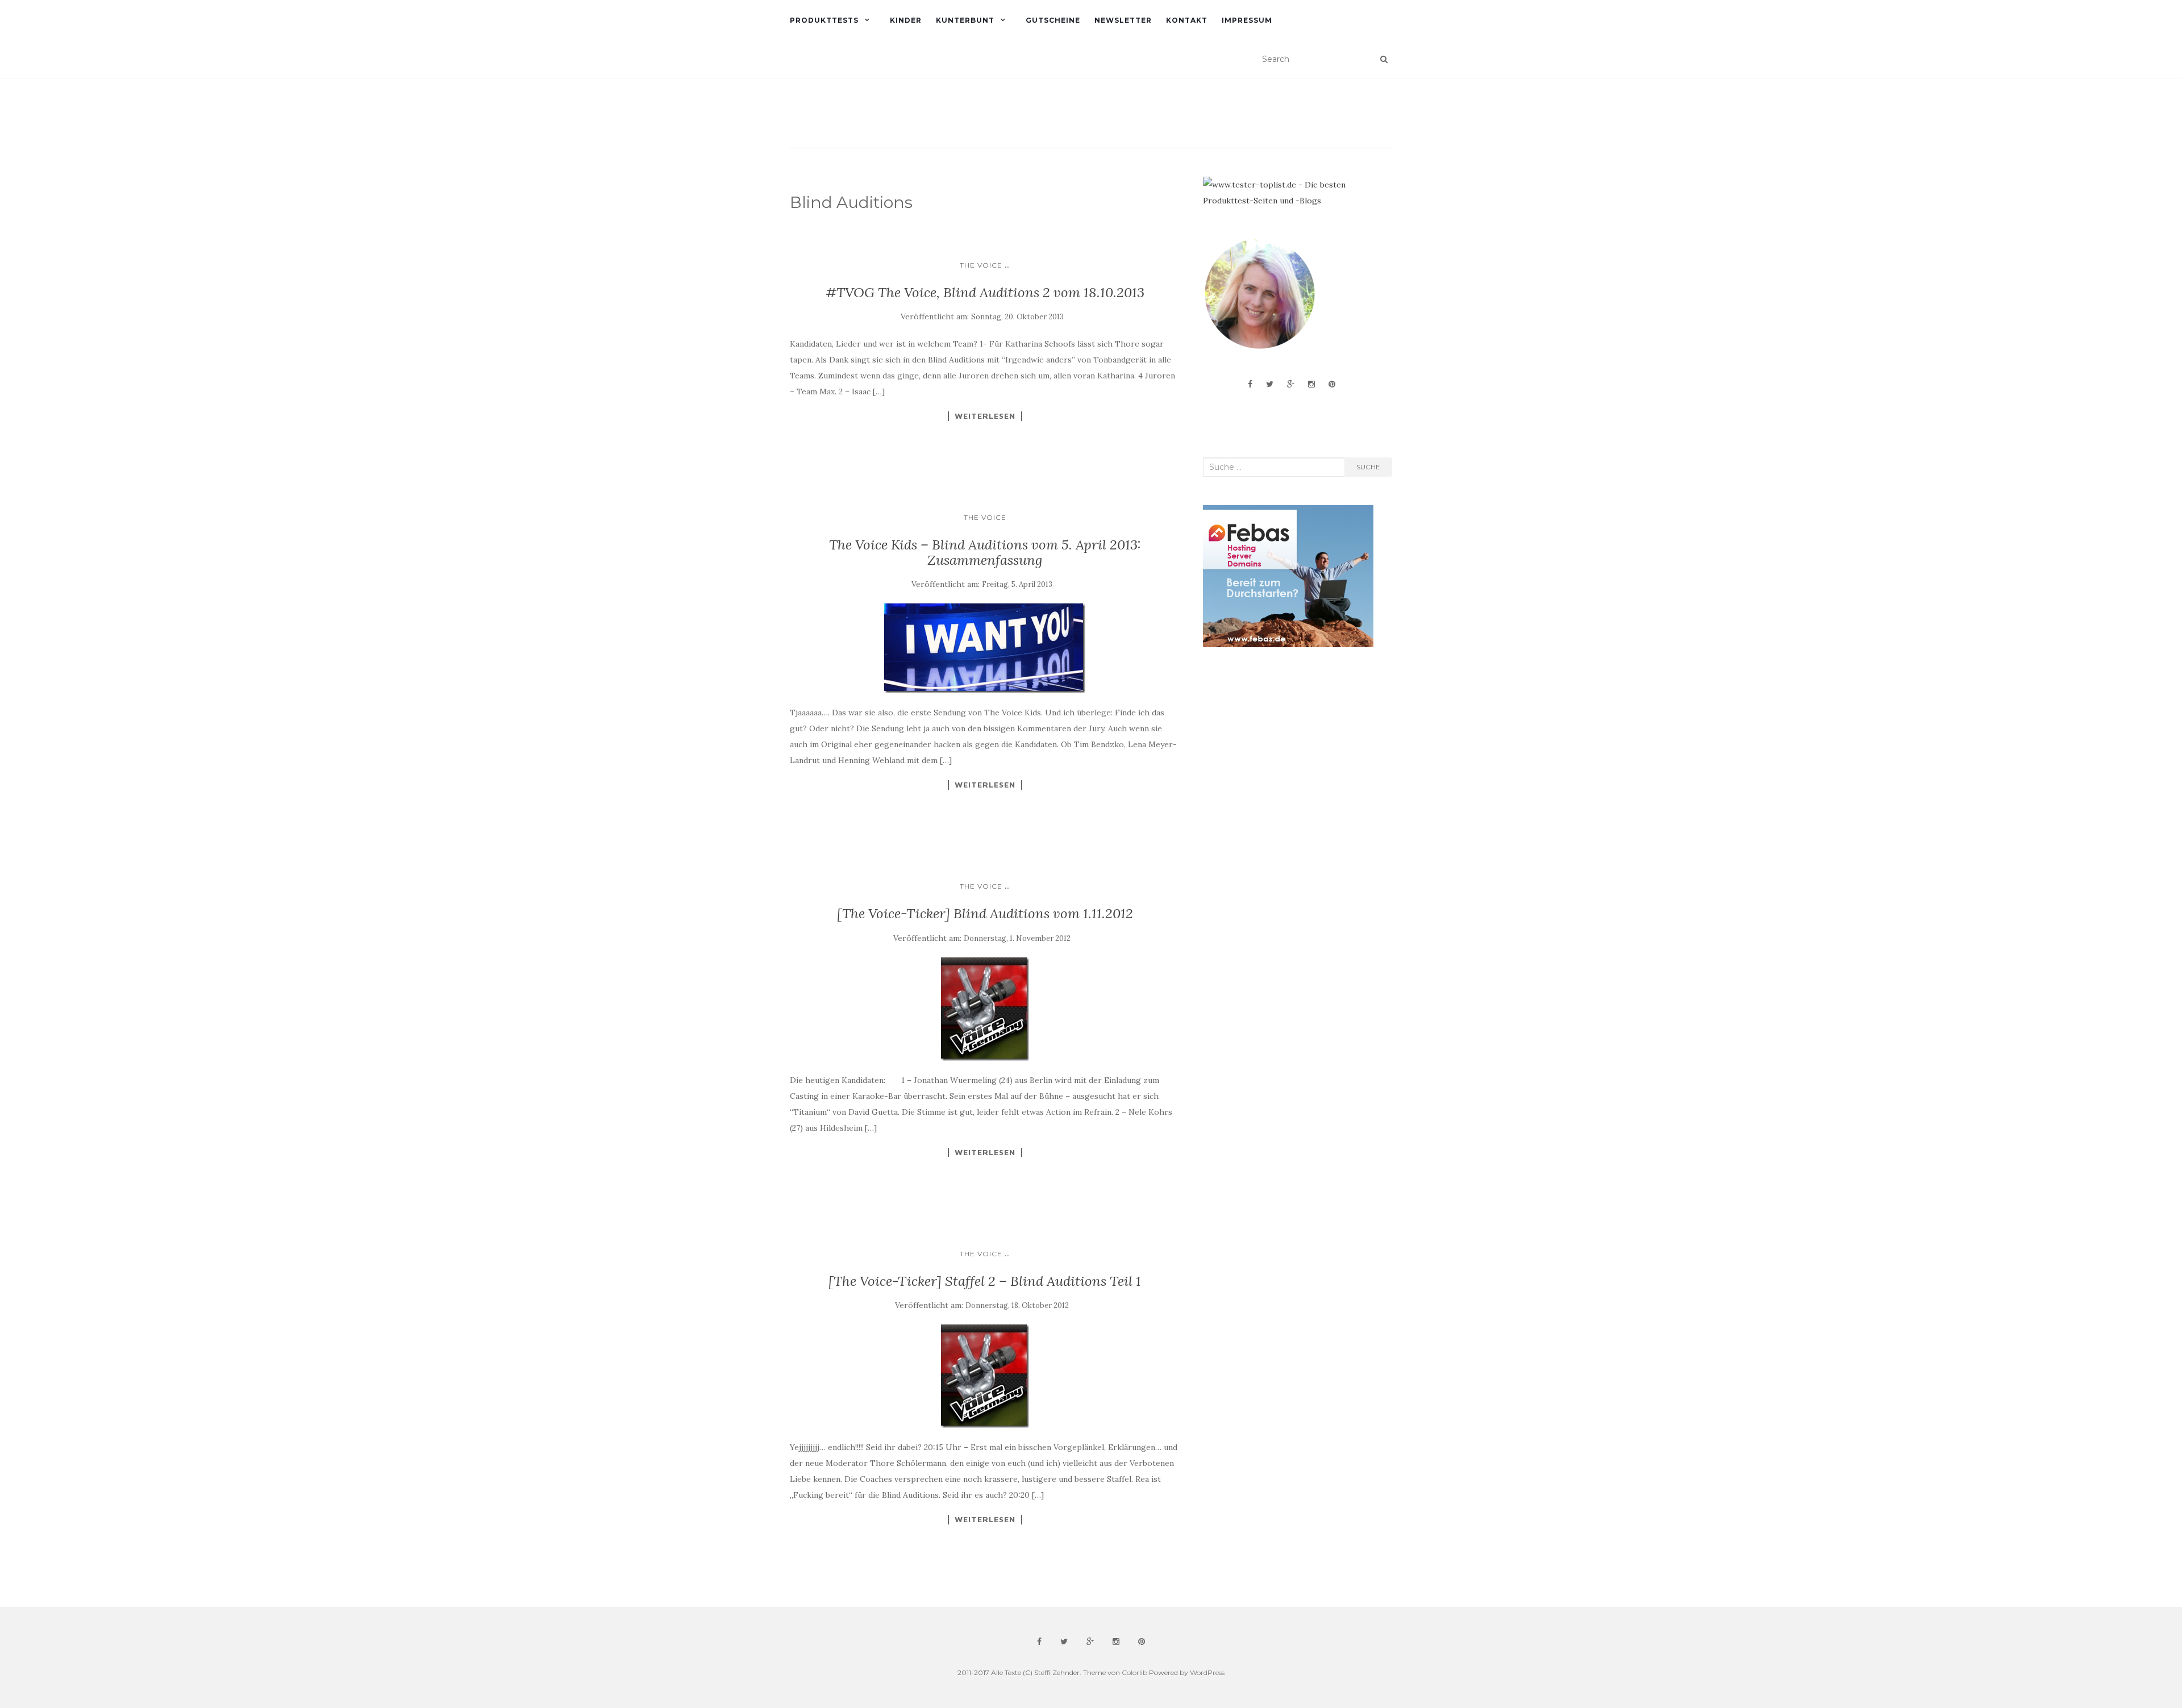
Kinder (906, 20)
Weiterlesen (985, 416)
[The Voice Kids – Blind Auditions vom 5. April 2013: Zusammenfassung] (985, 648)
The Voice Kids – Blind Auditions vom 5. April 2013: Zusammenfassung (985, 552)
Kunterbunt (965, 20)
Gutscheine (1053, 20)
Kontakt (1187, 20)
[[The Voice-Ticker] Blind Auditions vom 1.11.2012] (985, 1009)
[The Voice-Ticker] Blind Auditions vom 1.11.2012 (985, 913)
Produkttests (824, 20)
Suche (1368, 467)
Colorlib (1134, 1672)
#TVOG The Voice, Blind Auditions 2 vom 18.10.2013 (985, 292)
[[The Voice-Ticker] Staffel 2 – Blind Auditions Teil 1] (985, 1376)
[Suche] (1384, 59)
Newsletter (1123, 20)
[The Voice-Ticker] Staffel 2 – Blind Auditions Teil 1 (985, 1281)
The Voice (981, 265)
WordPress (1207, 1672)
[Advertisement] (1288, 747)
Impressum (1247, 20)
